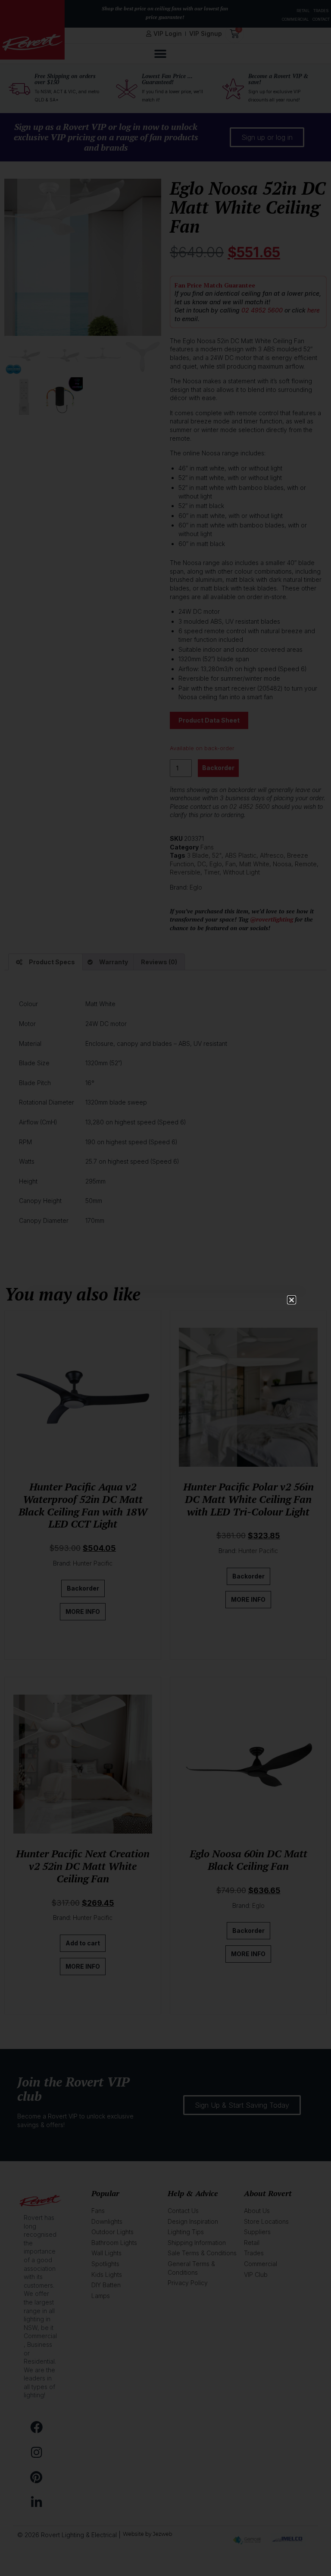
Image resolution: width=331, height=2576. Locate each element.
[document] (165, 1288)
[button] (292, 1300)
